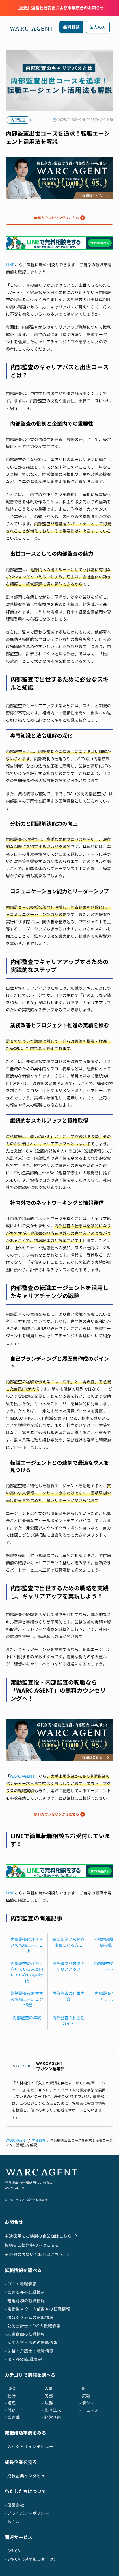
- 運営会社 (14, 2505)
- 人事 (47, 2388)
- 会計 (10, 2396)
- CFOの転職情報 (21, 2284)
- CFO (10, 2388)
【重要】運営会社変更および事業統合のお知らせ (59, 8)
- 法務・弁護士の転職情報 (29, 2351)
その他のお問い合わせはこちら (34, 2254)
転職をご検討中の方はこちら (32, 2245)
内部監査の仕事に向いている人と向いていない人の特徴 (27, 1972)
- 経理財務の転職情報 (25, 2301)
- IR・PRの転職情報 (23, 2359)
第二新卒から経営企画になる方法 (68, 1942)
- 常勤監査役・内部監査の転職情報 (37, 2309)
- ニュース (89, 2410)
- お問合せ (14, 2522)
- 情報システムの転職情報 (29, 2317)
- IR (83, 2388)
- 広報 (85, 2396)
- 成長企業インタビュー (27, 2476)
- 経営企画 (52, 2417)
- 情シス (87, 2403)
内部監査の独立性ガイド (68, 2021)
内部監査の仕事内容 (68, 1996)
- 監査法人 (52, 2410)
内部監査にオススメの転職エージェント (27, 1945)
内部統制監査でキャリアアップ (68, 1967)
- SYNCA (12, 2551)
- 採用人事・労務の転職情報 (31, 2343)
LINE (10, 265)
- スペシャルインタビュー (29, 2446)
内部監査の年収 (27, 2018)
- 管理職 (12, 2417)
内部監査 (39, 2140)
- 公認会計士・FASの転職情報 (32, 2326)
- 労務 (47, 2396)
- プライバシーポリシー (27, 2513)
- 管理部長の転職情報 (25, 2292)
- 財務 (10, 2410)
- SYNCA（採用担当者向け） (31, 2559)
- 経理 (10, 2403)
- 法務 (47, 2403)
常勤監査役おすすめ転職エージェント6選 (27, 1999)
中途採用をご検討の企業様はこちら (38, 2236)
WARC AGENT (22, 1776)
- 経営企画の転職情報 (25, 2334)
